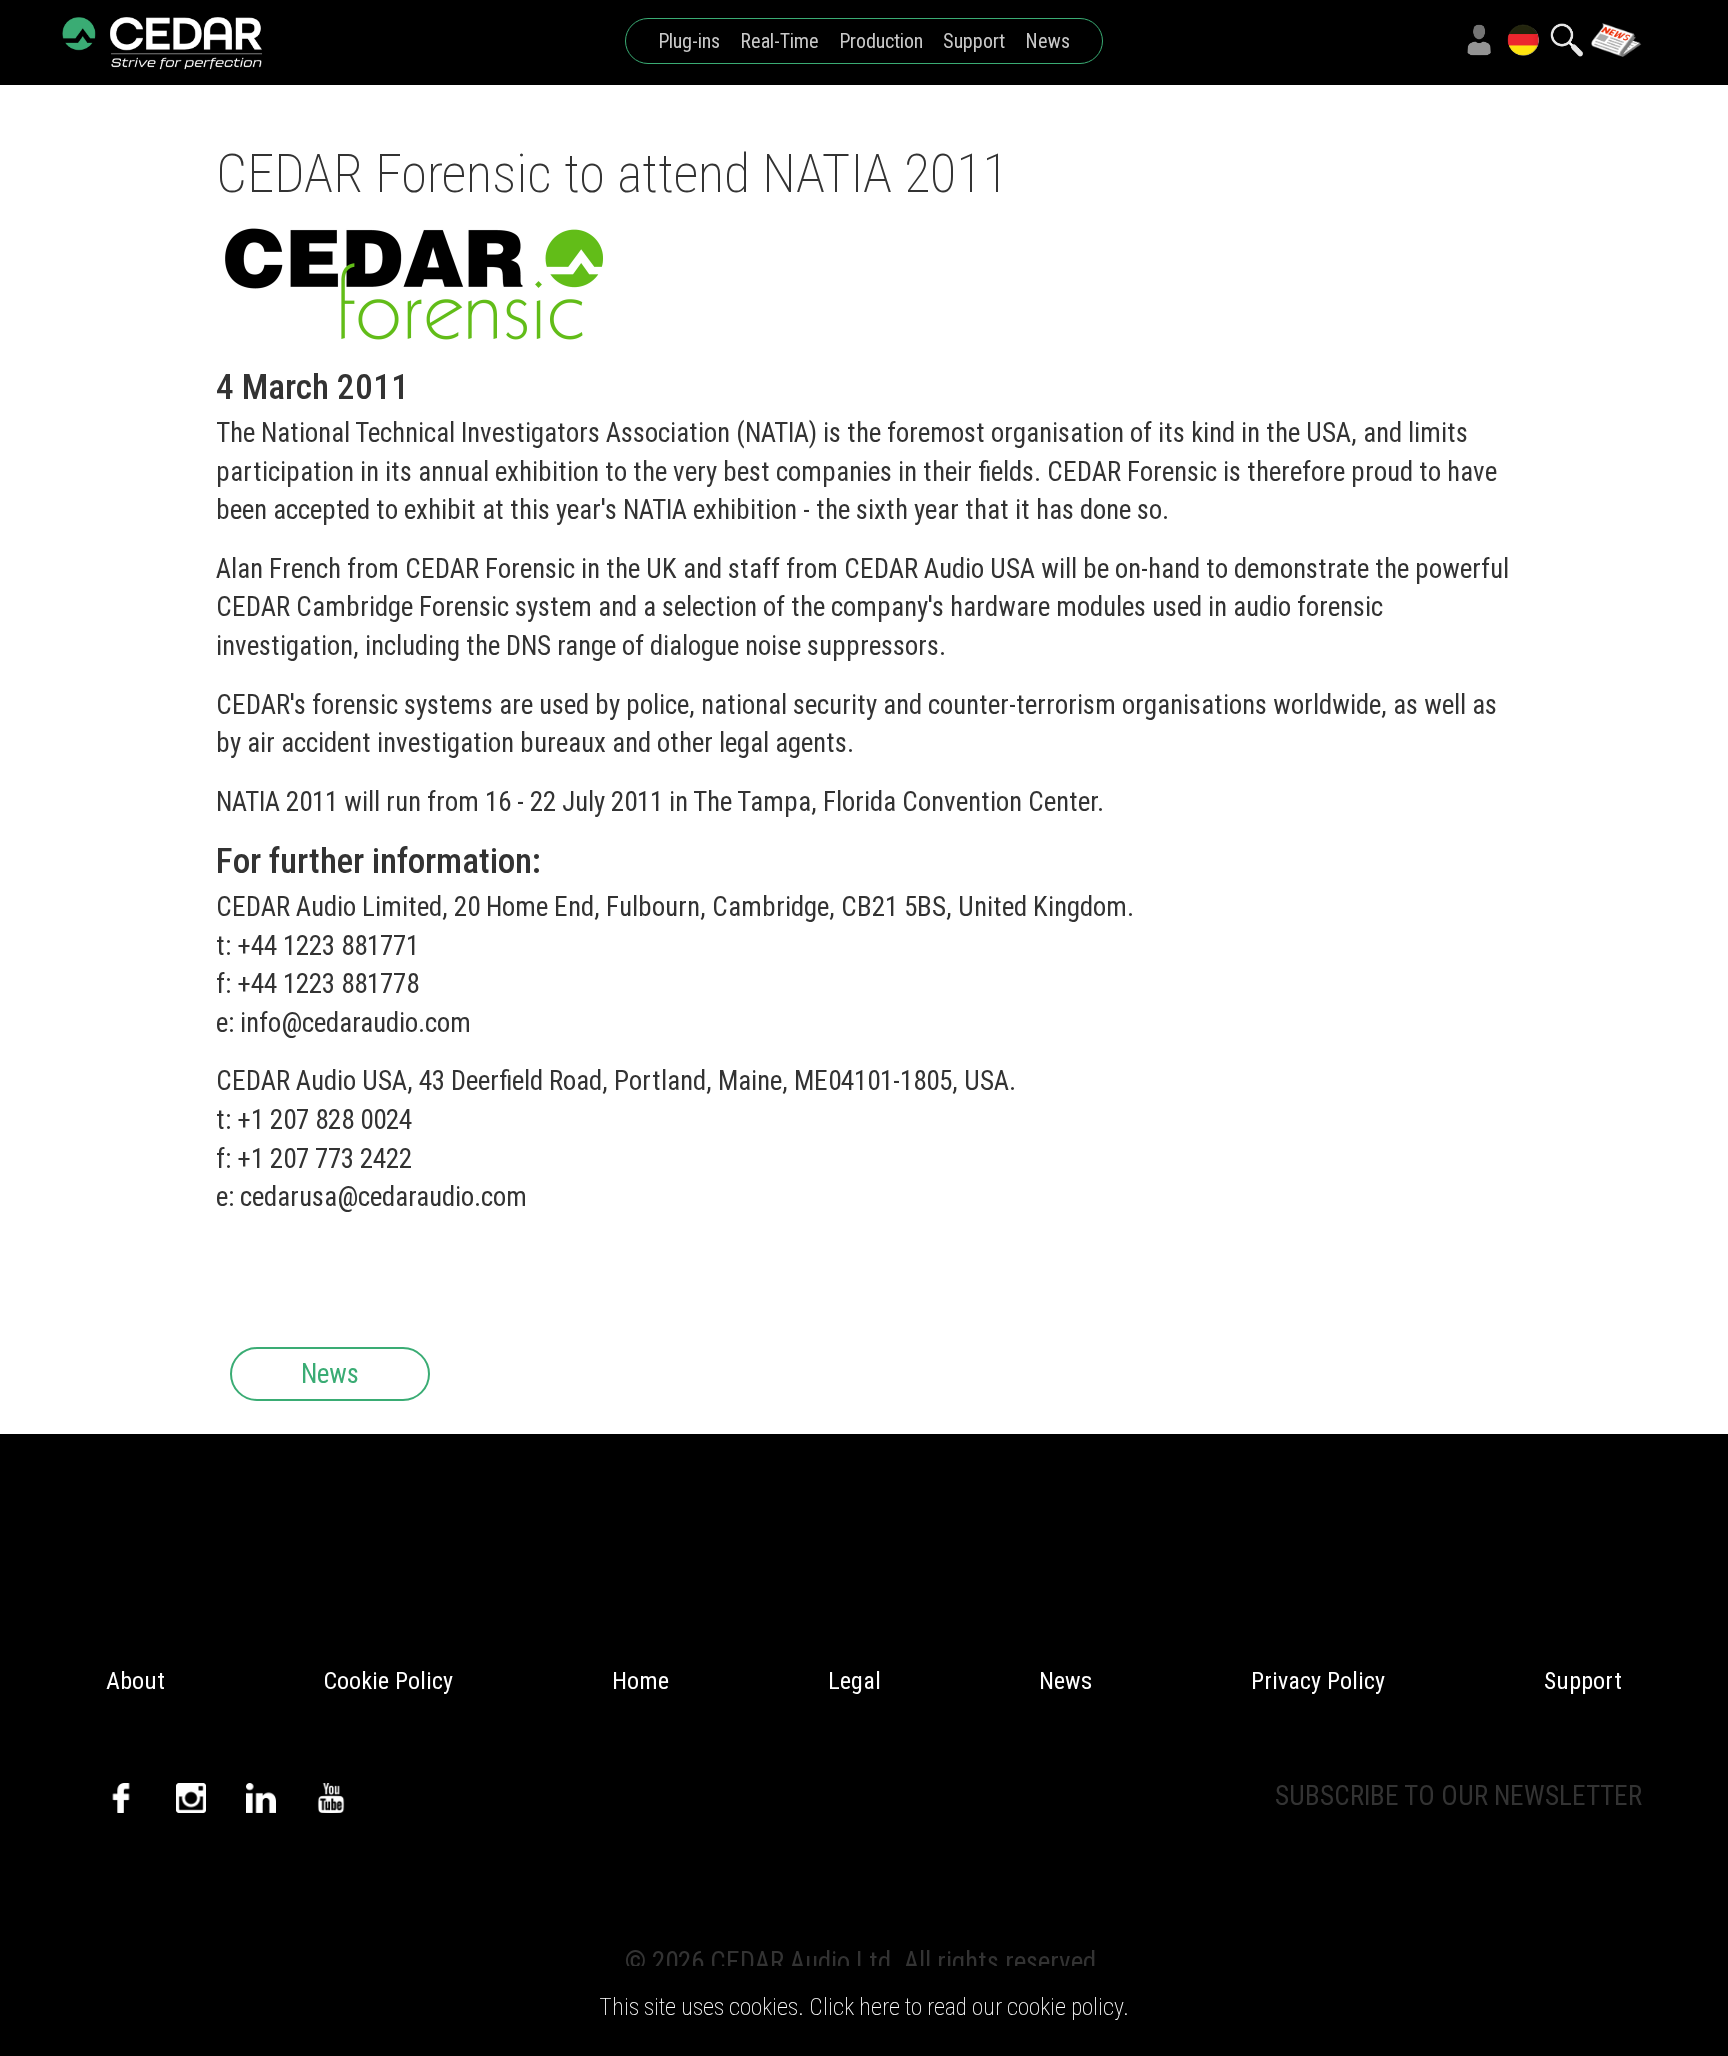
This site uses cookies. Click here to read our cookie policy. (864, 2007)
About (135, 1681)
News (1047, 41)
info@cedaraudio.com (355, 1023)
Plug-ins (689, 41)
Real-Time (779, 41)
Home (640, 1681)
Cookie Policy (388, 1681)
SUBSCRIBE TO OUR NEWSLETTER (1458, 1796)
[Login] (1479, 40)
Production (881, 41)
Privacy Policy (1318, 1681)
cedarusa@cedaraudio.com (383, 1197)
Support (974, 41)
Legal (854, 1681)
